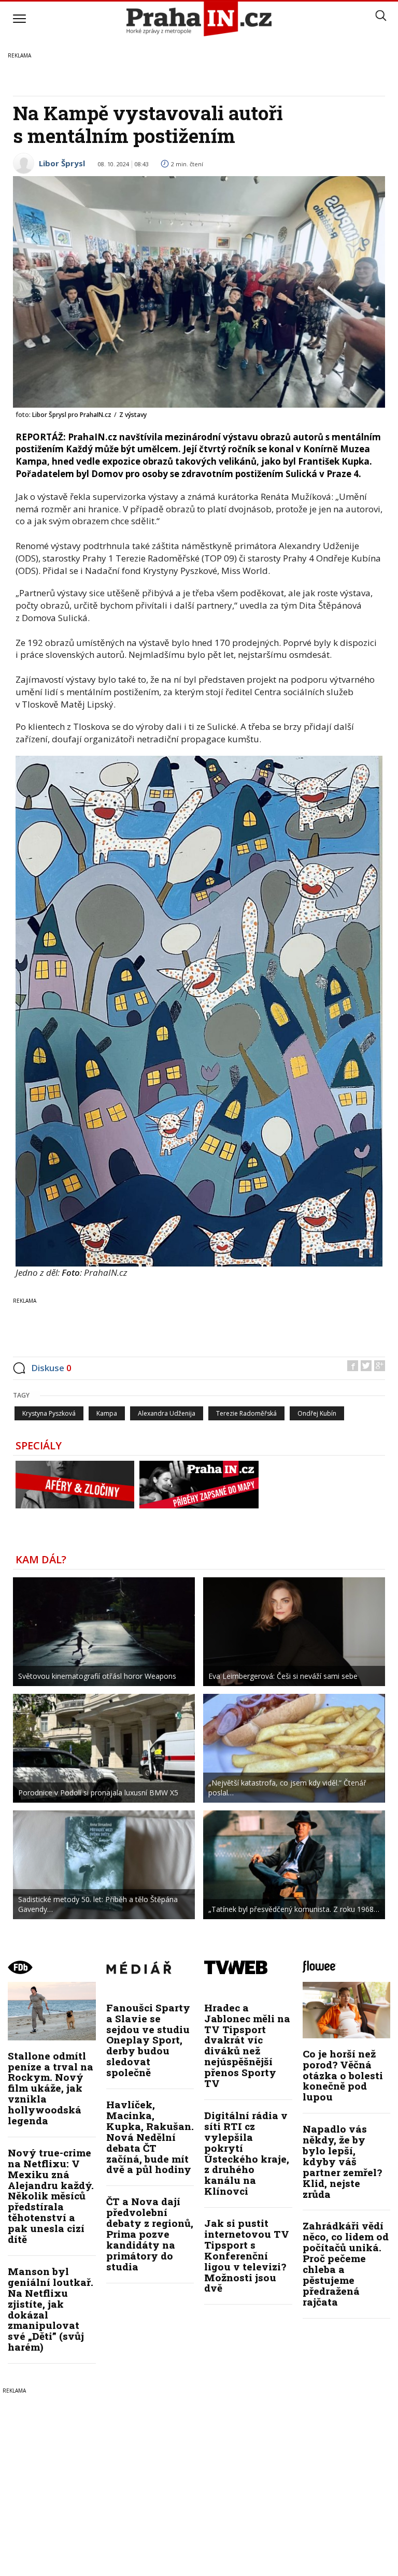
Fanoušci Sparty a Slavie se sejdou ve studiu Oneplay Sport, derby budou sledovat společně (148, 2040)
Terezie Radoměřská (246, 1413)
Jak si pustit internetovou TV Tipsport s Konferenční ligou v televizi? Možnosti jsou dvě (247, 2255)
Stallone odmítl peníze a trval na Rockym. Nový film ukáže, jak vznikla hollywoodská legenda (51, 2088)
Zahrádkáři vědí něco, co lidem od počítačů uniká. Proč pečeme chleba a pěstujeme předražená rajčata (346, 2263)
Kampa (107, 1413)
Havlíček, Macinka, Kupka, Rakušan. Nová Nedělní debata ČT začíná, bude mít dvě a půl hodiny (150, 2137)
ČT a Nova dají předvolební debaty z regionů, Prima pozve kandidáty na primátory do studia (150, 2234)
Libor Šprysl (62, 163)
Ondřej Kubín (317, 1413)
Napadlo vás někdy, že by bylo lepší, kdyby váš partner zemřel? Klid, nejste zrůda (342, 2161)
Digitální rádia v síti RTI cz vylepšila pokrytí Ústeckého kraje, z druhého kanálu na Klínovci (247, 2153)
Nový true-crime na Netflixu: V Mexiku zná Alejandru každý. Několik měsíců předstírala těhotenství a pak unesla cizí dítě (51, 2196)
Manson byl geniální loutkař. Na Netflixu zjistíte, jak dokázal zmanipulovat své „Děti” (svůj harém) (51, 2309)
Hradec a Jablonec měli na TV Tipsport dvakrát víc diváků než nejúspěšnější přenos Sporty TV (247, 2045)
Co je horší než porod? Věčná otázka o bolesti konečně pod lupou (343, 2075)
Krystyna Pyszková (49, 1413)
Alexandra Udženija (167, 1413)
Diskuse (51, 1368)
